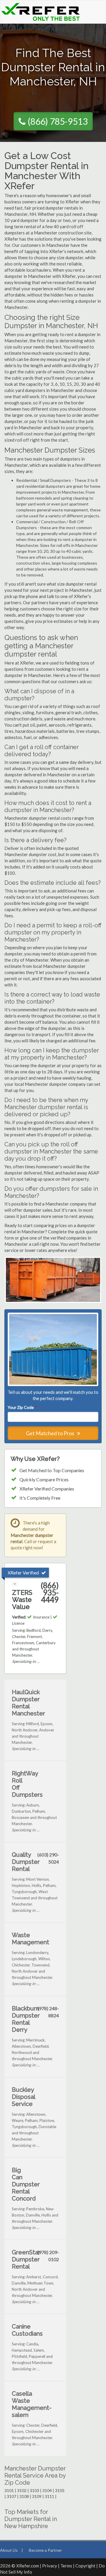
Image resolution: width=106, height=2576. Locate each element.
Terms (66, 2566)
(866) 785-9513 (58, 121)
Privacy (50, 2566)
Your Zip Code (22, 1407)
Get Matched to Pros (50, 1433)
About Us (9, 2550)
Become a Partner (45, 2550)
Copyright (85, 2566)
